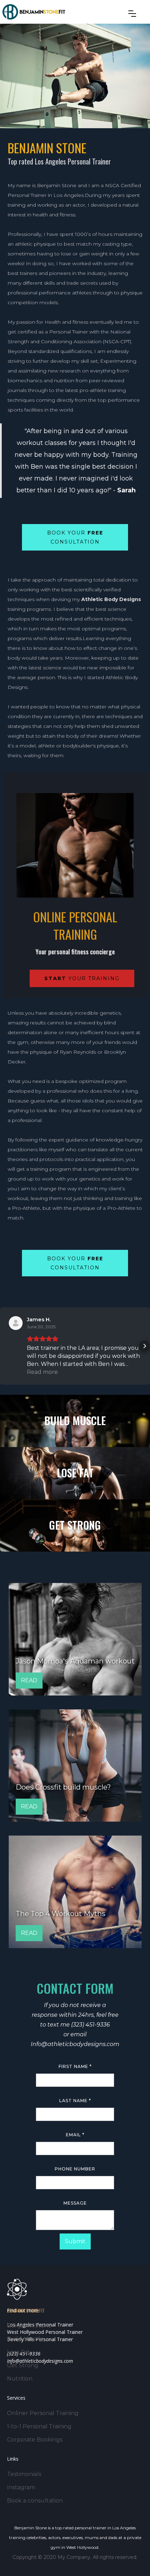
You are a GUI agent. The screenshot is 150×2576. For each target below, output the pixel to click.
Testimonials (24, 2474)
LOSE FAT (75, 1473)
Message (75, 2203)
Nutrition (20, 2379)
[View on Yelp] (16, 1323)
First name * (75, 2066)
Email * (75, 2135)
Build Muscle (25, 2339)
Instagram (21, 2487)
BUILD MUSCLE (75, 1421)
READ (29, 1680)
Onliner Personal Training (43, 2413)
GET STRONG (75, 1525)
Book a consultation (35, 2501)
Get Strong (23, 2365)
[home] (34, 12)
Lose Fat (18, 2352)
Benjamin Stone (29, 2326)
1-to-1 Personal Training (39, 2426)
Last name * (75, 2101)
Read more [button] (42, 1372)
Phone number (75, 2169)
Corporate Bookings (35, 2440)
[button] (132, 14)
